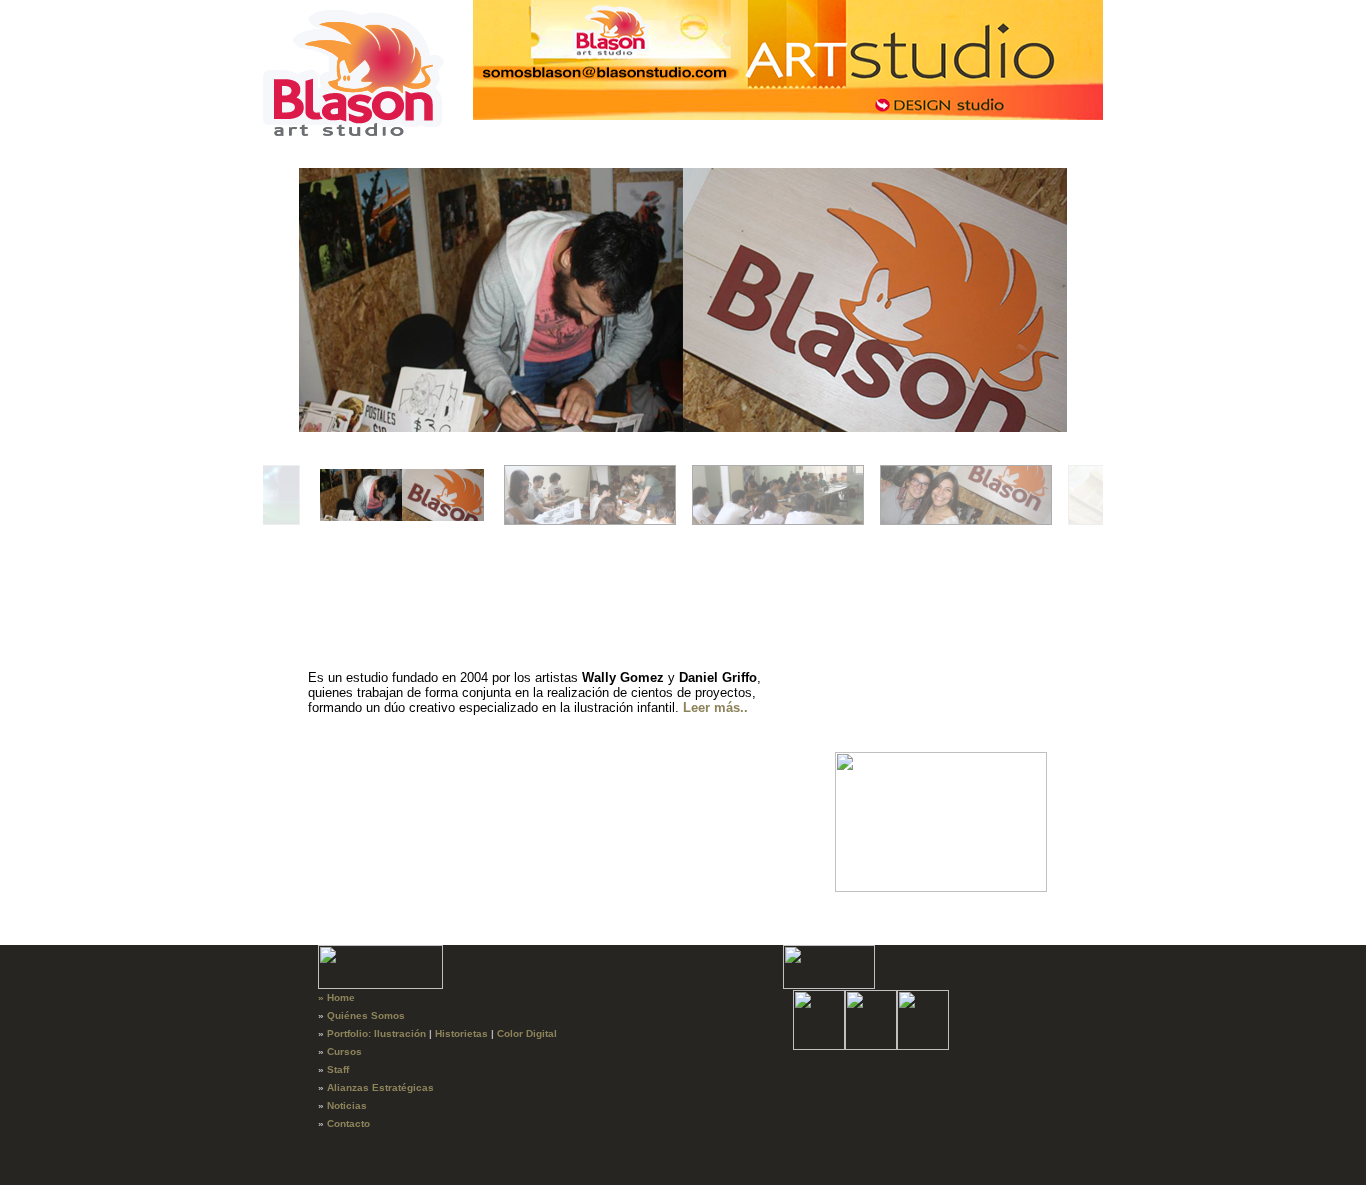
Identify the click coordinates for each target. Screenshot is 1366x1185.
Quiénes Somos (366, 1015)
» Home (336, 997)
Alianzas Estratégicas (380, 1087)
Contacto (348, 1123)
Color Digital (527, 1033)
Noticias (347, 1105)
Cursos (344, 1051)
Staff (338, 1069)
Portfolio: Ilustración (376, 1033)
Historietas (461, 1033)
